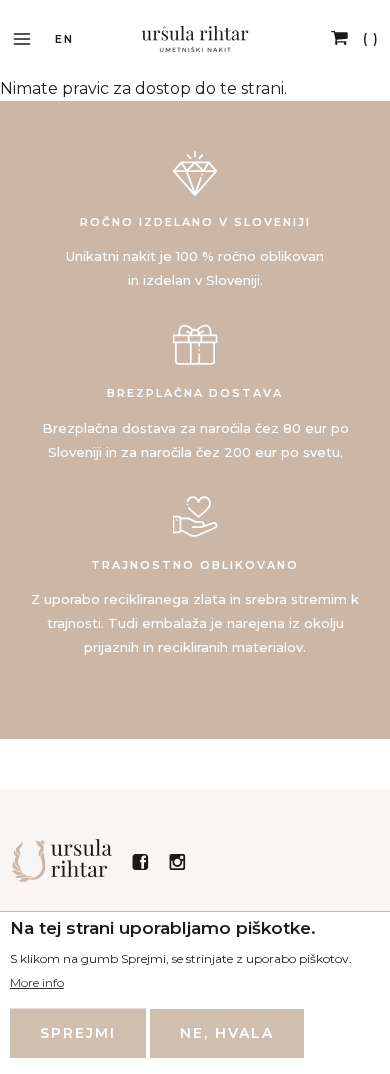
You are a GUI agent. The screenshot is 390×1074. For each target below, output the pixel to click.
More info (37, 982)
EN (64, 39)
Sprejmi (78, 1033)
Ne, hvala (227, 1033)
